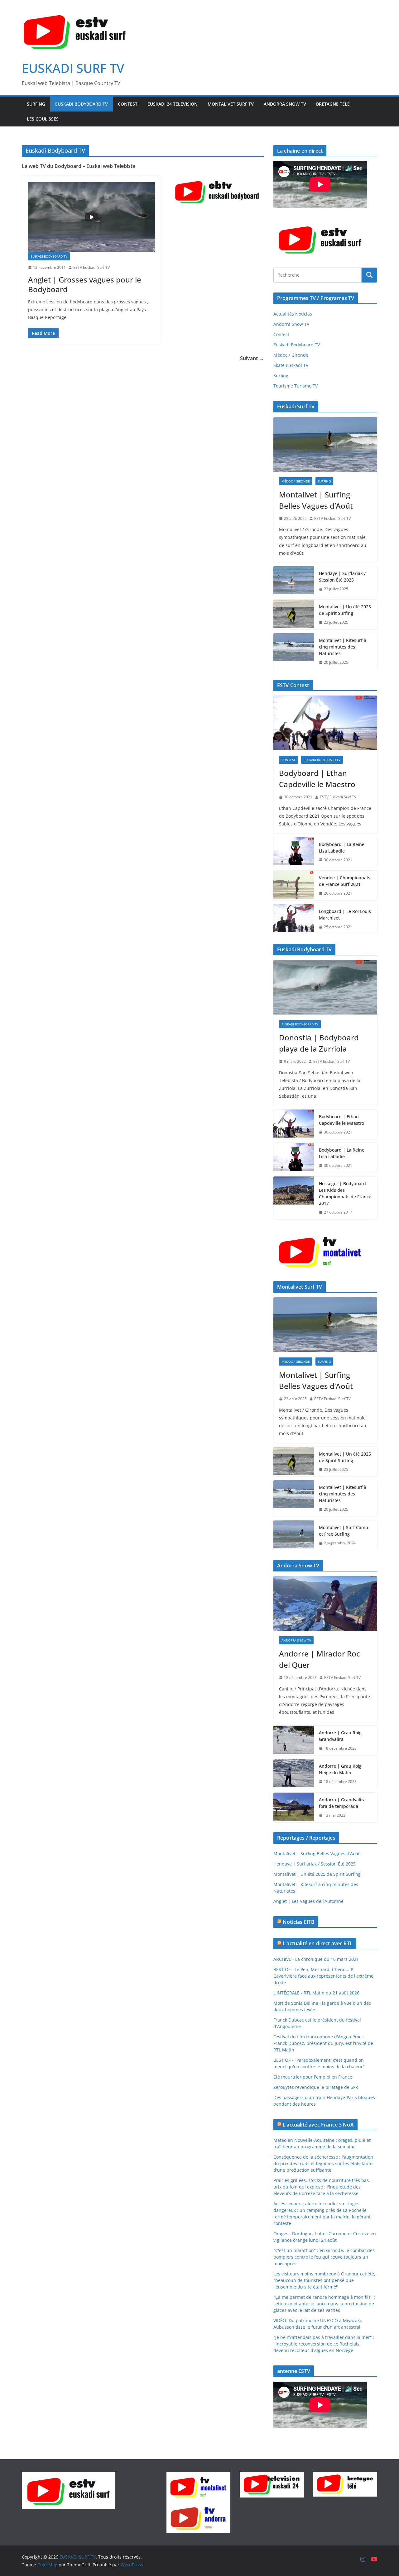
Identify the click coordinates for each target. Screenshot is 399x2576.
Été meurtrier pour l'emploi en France (313, 2077)
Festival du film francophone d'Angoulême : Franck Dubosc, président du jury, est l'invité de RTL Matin (323, 2043)
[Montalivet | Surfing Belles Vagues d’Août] (325, 444)
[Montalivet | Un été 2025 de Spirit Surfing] (294, 615)
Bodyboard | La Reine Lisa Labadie (342, 848)
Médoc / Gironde (291, 355)
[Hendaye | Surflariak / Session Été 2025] (294, 581)
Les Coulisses (43, 119)
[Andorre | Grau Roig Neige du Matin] (294, 1774)
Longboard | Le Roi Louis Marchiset (345, 915)
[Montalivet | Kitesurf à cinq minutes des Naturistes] (294, 651)
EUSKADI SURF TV (73, 68)
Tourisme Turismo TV (296, 386)
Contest (128, 104)
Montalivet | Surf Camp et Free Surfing (344, 1531)
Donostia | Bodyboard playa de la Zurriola (319, 1043)
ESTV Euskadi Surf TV (91, 267)
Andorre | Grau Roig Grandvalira (340, 1736)
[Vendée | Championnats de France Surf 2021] (294, 886)
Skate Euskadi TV (291, 365)
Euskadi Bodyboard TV (82, 104)
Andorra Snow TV (285, 104)
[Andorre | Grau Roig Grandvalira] (294, 1741)
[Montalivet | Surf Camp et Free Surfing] (294, 1535)
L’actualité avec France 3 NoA (318, 2125)
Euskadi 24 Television (173, 104)
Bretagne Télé (333, 104)
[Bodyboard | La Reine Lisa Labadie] (294, 852)
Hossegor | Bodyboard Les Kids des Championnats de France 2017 (345, 1193)
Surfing (36, 104)
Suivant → (252, 358)
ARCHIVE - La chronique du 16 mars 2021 (316, 1959)
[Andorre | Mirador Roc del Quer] (325, 1603)
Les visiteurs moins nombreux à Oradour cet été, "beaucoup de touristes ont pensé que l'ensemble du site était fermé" (324, 2280)
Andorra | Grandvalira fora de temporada (342, 1803)
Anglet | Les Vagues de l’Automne (308, 1901)
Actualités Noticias (293, 314)
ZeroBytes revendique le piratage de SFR (316, 2087)
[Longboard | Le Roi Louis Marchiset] (294, 919)
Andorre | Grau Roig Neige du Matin (340, 1769)
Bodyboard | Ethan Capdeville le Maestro (317, 779)
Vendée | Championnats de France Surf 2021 (345, 881)
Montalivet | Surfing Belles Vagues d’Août (316, 500)
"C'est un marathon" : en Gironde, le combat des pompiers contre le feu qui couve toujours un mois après (324, 2257)
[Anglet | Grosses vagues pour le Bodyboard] (91, 217)
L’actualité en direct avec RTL (318, 1943)
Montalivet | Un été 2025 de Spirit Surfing (345, 610)
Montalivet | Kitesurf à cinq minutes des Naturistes (343, 647)
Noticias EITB (299, 1922)
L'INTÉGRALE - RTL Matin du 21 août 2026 (316, 1993)
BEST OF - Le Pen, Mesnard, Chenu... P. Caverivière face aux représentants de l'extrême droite (323, 1976)
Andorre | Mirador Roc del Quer (320, 1659)
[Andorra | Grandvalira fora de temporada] (294, 1808)
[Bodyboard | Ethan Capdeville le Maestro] (325, 723)
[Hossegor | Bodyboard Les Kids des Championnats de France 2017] (294, 1198)
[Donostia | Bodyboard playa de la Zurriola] (325, 987)
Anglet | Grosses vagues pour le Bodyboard (85, 284)
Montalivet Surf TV (231, 104)
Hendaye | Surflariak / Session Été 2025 (342, 577)
